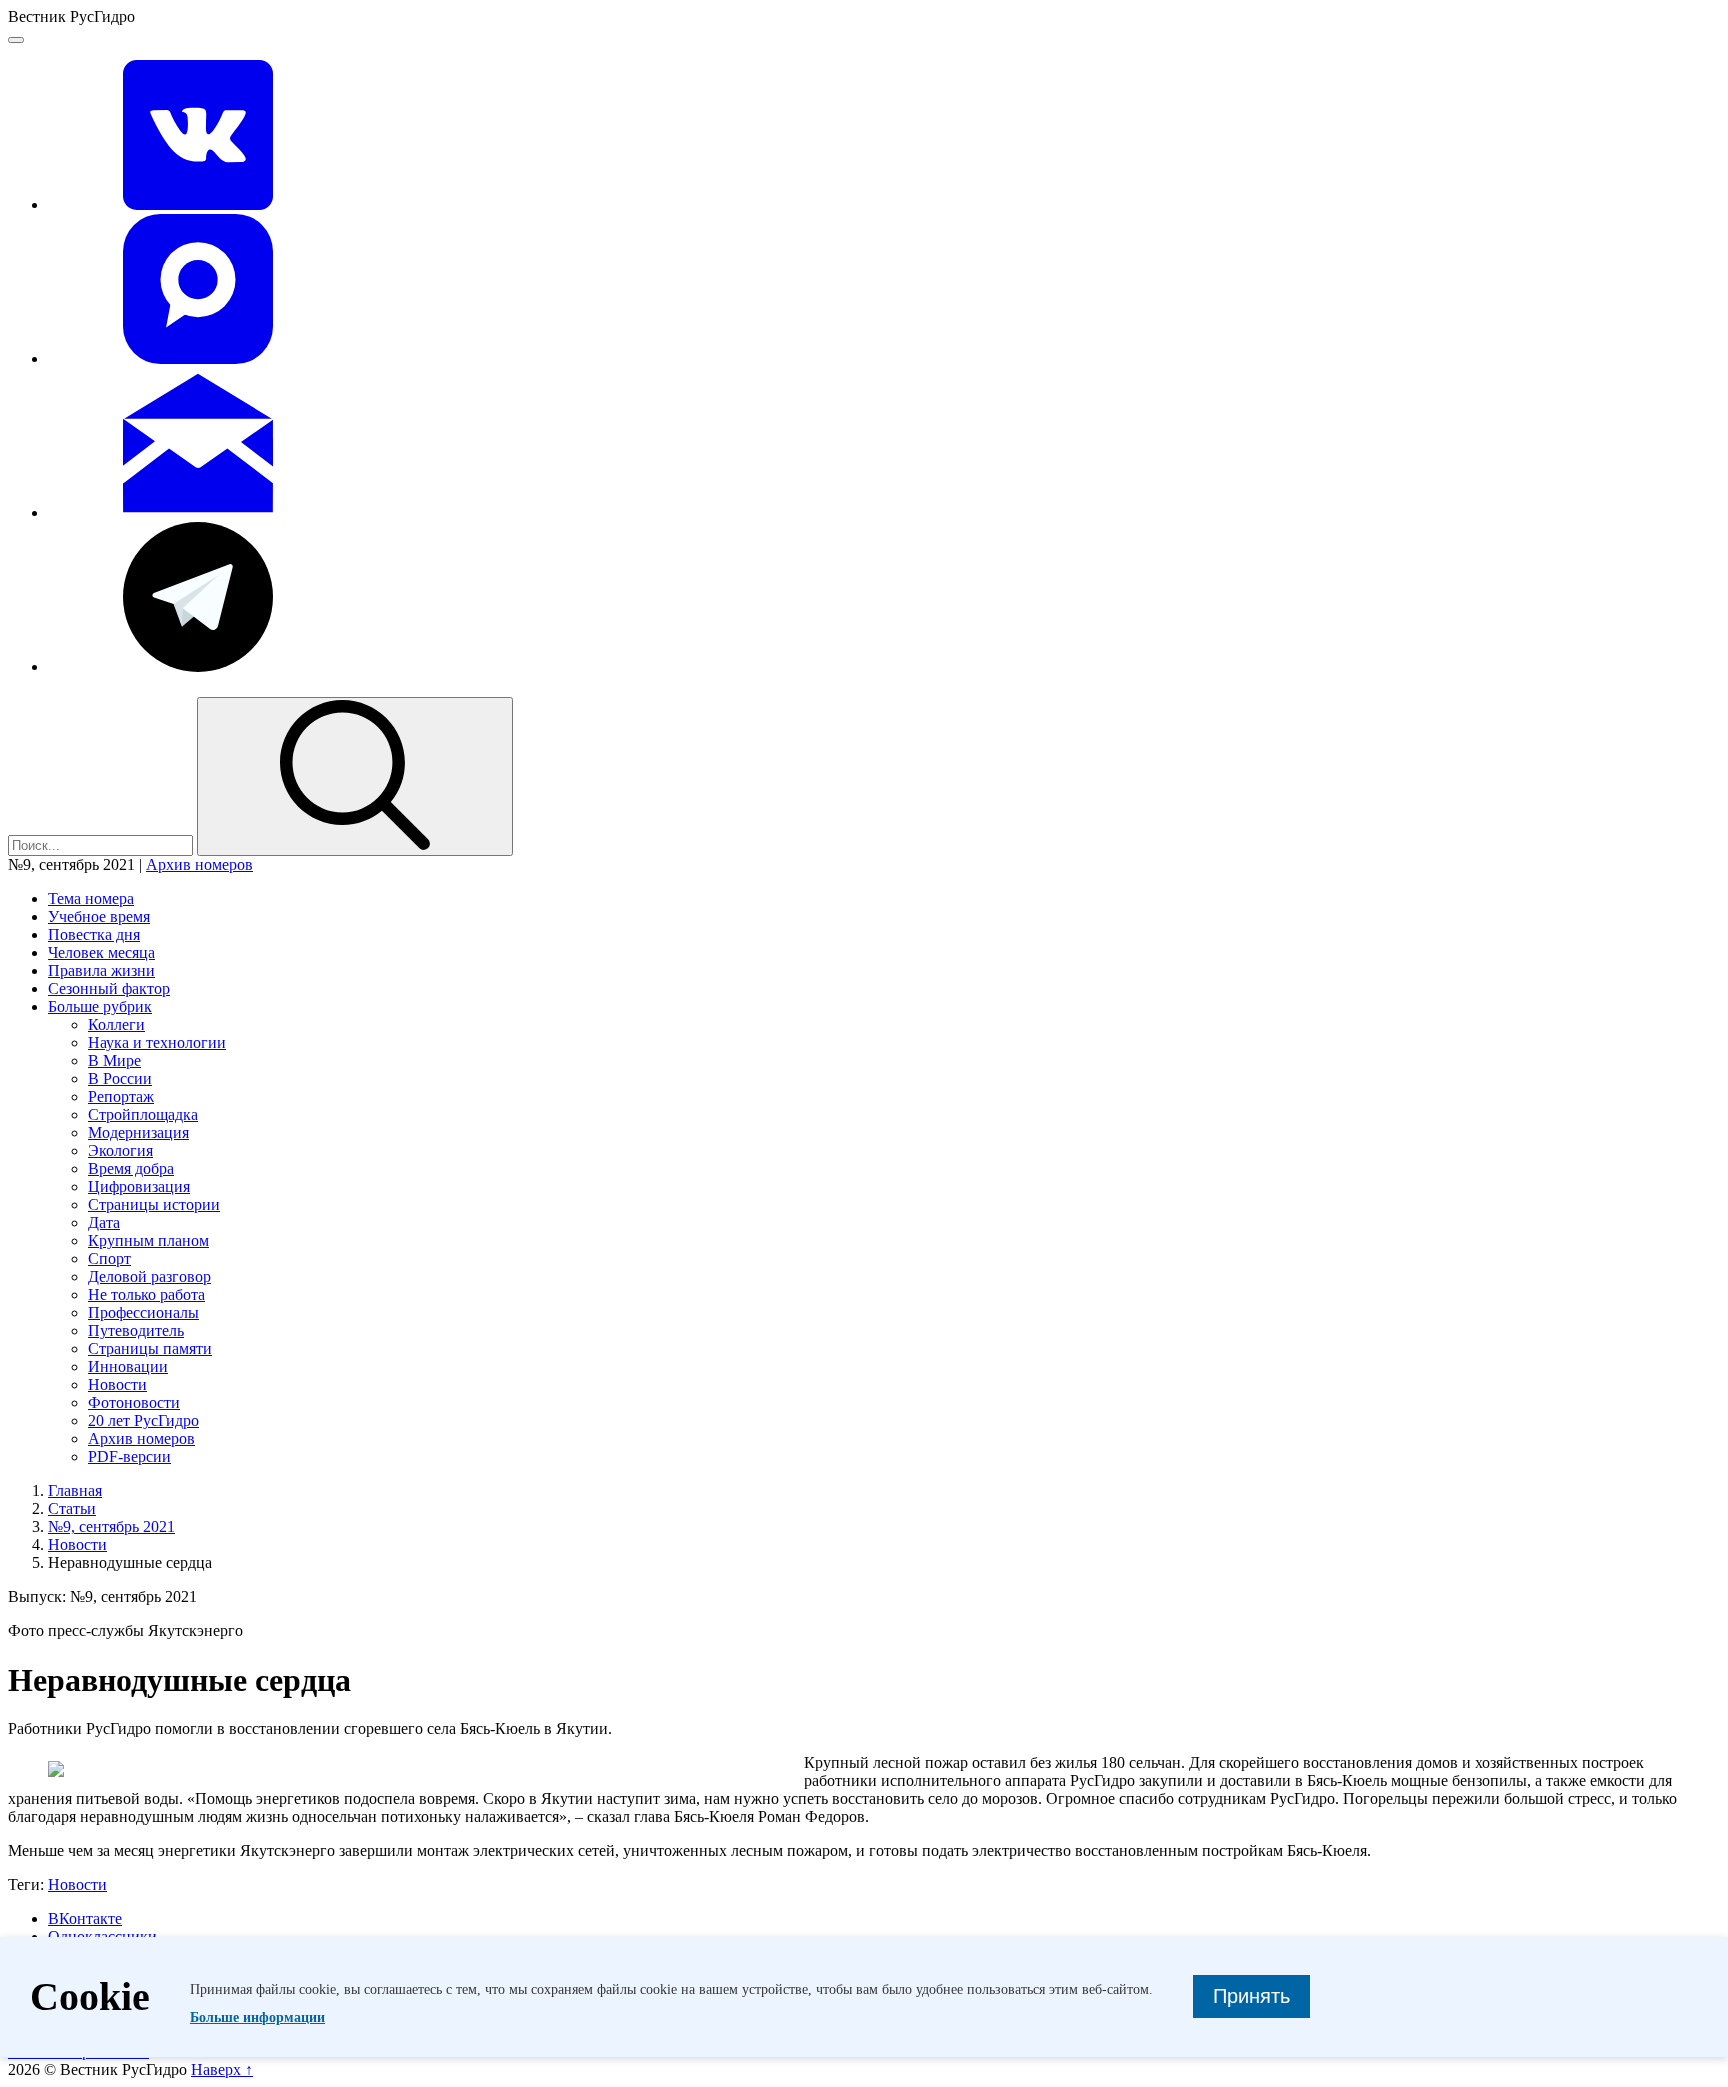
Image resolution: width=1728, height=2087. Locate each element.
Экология (120, 1150)
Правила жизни (101, 970)
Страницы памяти (150, 1348)
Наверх (222, 2069)
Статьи (72, 1508)
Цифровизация (139, 1186)
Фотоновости (134, 1402)
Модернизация (138, 1132)
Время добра (131, 1168)
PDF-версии (129, 1456)
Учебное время (99, 916)
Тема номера (91, 898)
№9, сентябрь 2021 (111, 1526)
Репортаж (121, 1096)
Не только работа (146, 1294)
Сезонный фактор (109, 988)
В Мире (114, 1060)
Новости (117, 1384)
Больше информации (257, 2017)
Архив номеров (199, 864)
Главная (75, 1490)
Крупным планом (148, 1240)
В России (120, 1078)
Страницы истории (154, 1204)
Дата (104, 1222)
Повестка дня (94, 934)
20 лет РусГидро (143, 1420)
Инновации (128, 1366)
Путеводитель (136, 1330)
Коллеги (116, 1024)
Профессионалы (143, 1312)
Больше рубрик (100, 1006)
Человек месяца (101, 952)
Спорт (109, 1258)
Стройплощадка (143, 1114)
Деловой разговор (149, 1276)
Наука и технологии (157, 1042)
